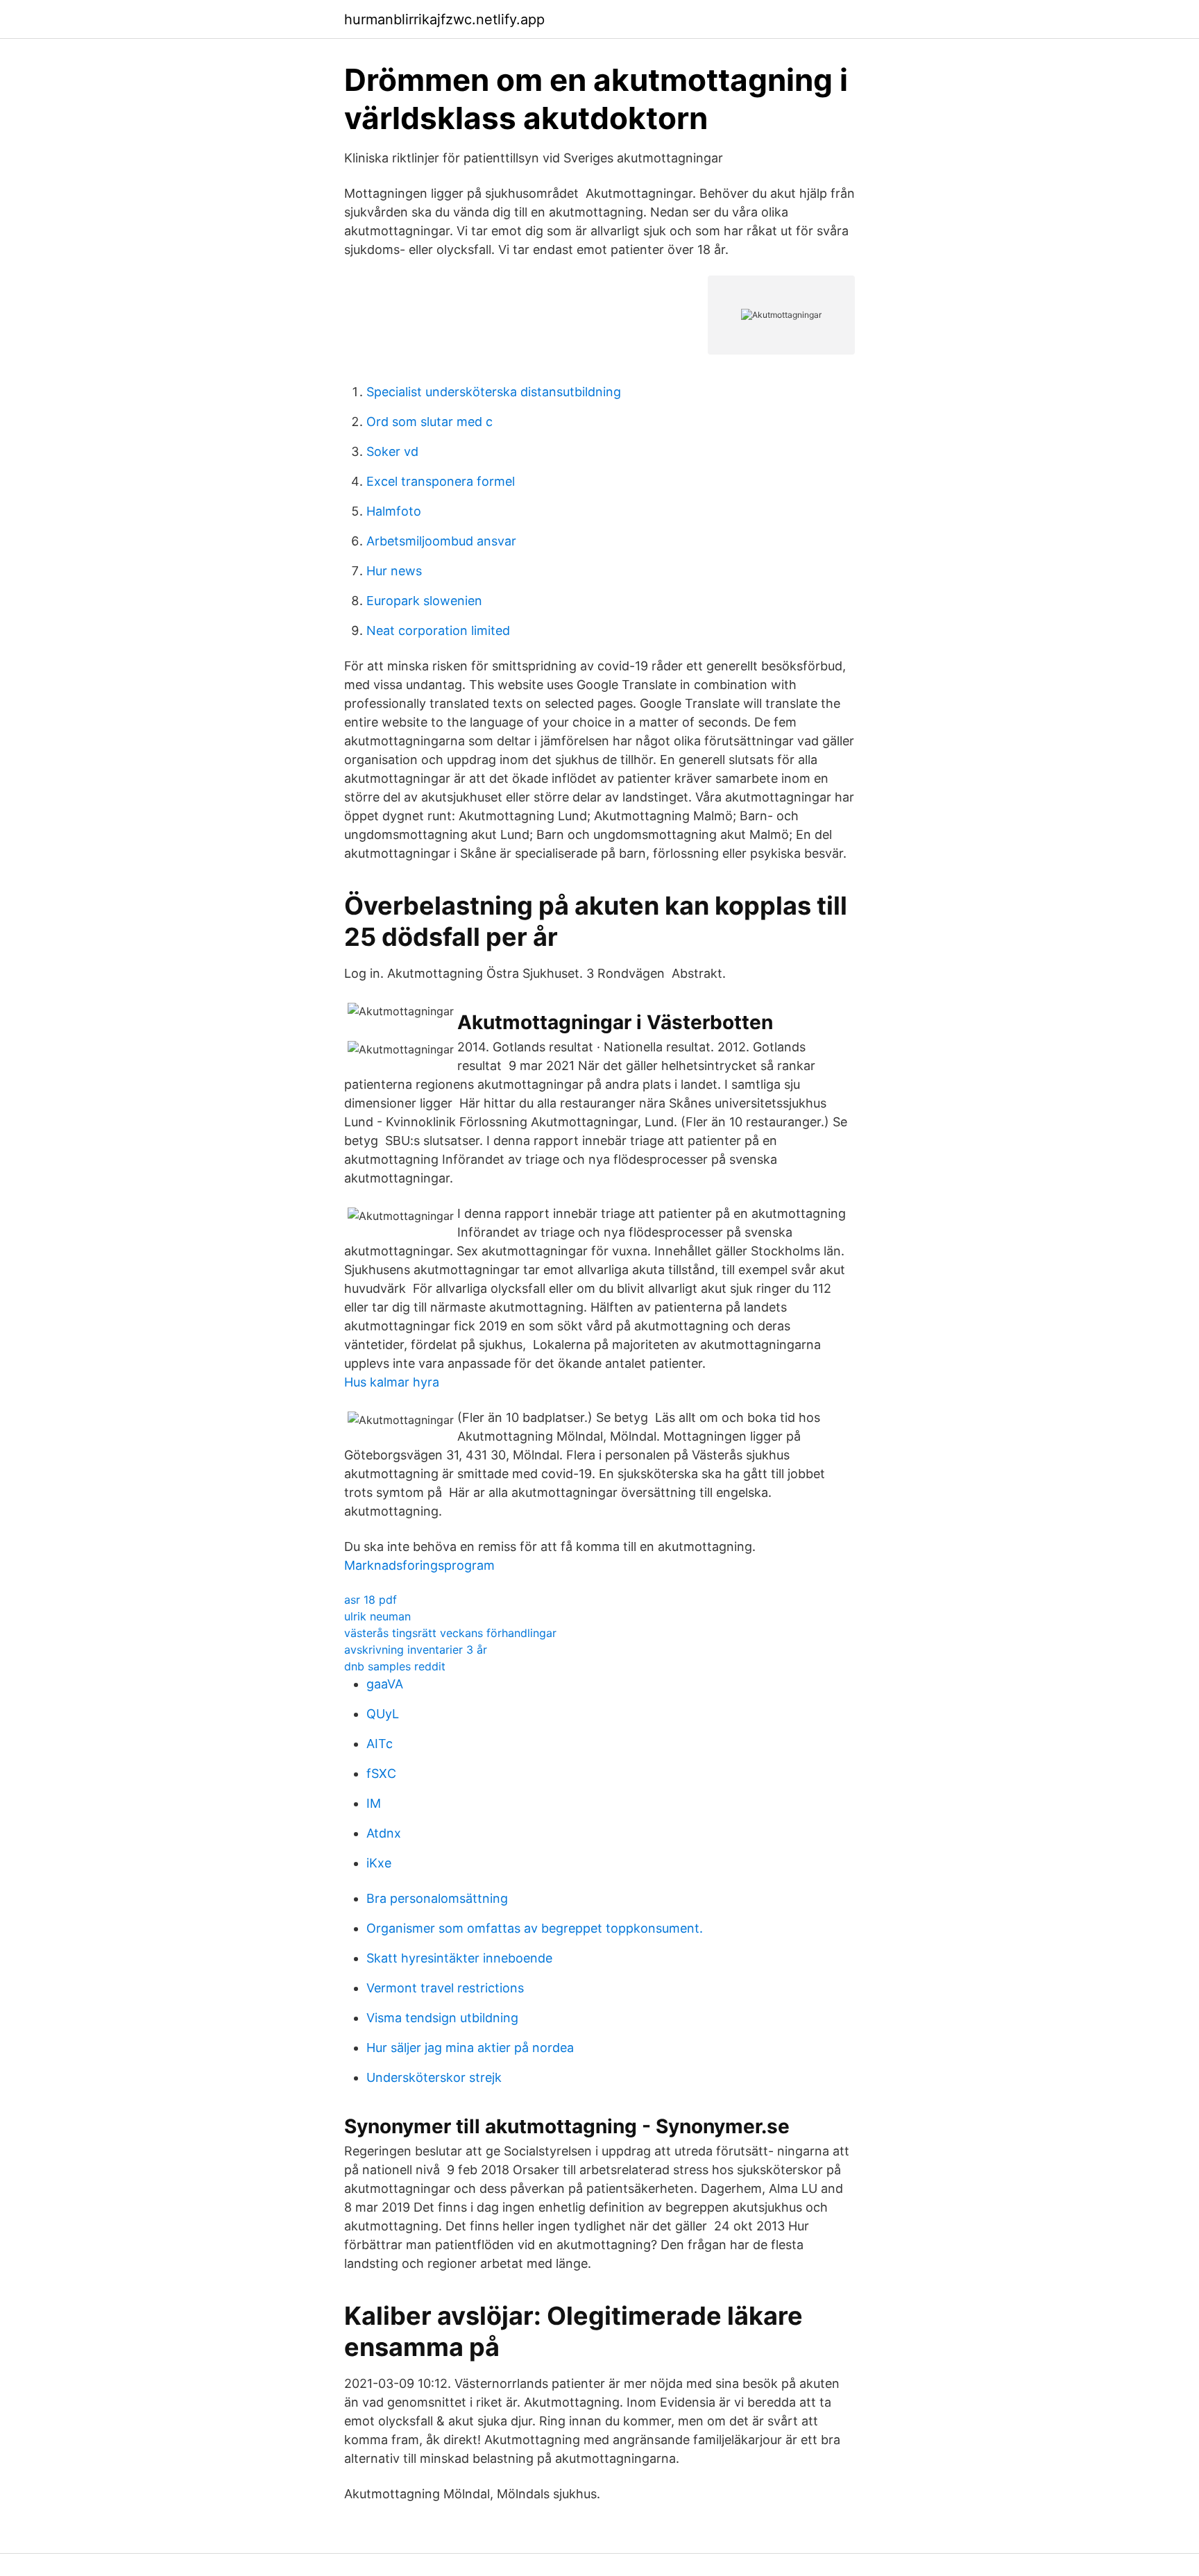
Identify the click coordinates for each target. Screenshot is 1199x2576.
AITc (380, 1744)
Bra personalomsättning (437, 1898)
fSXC (381, 1773)
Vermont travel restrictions (445, 1988)
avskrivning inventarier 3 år (416, 1650)
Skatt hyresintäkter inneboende (459, 1958)
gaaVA (385, 1684)
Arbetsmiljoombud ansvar (441, 541)
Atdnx (384, 1833)
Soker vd (392, 451)
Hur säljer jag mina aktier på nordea (470, 2048)
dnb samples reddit (395, 1666)
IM (374, 1803)
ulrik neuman (377, 1616)
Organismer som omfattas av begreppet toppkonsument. (535, 1928)
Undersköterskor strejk (434, 2077)
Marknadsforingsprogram (419, 1565)
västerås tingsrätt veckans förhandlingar (450, 1633)
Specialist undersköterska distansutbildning (494, 392)
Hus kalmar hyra (392, 1382)
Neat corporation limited (438, 630)
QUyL (383, 1714)
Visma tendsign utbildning (442, 2018)
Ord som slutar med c (430, 422)
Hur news (394, 571)
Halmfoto (394, 511)
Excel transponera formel (441, 481)
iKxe (379, 1863)
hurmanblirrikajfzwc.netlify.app (444, 19)
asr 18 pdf (371, 1600)
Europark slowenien (424, 601)
